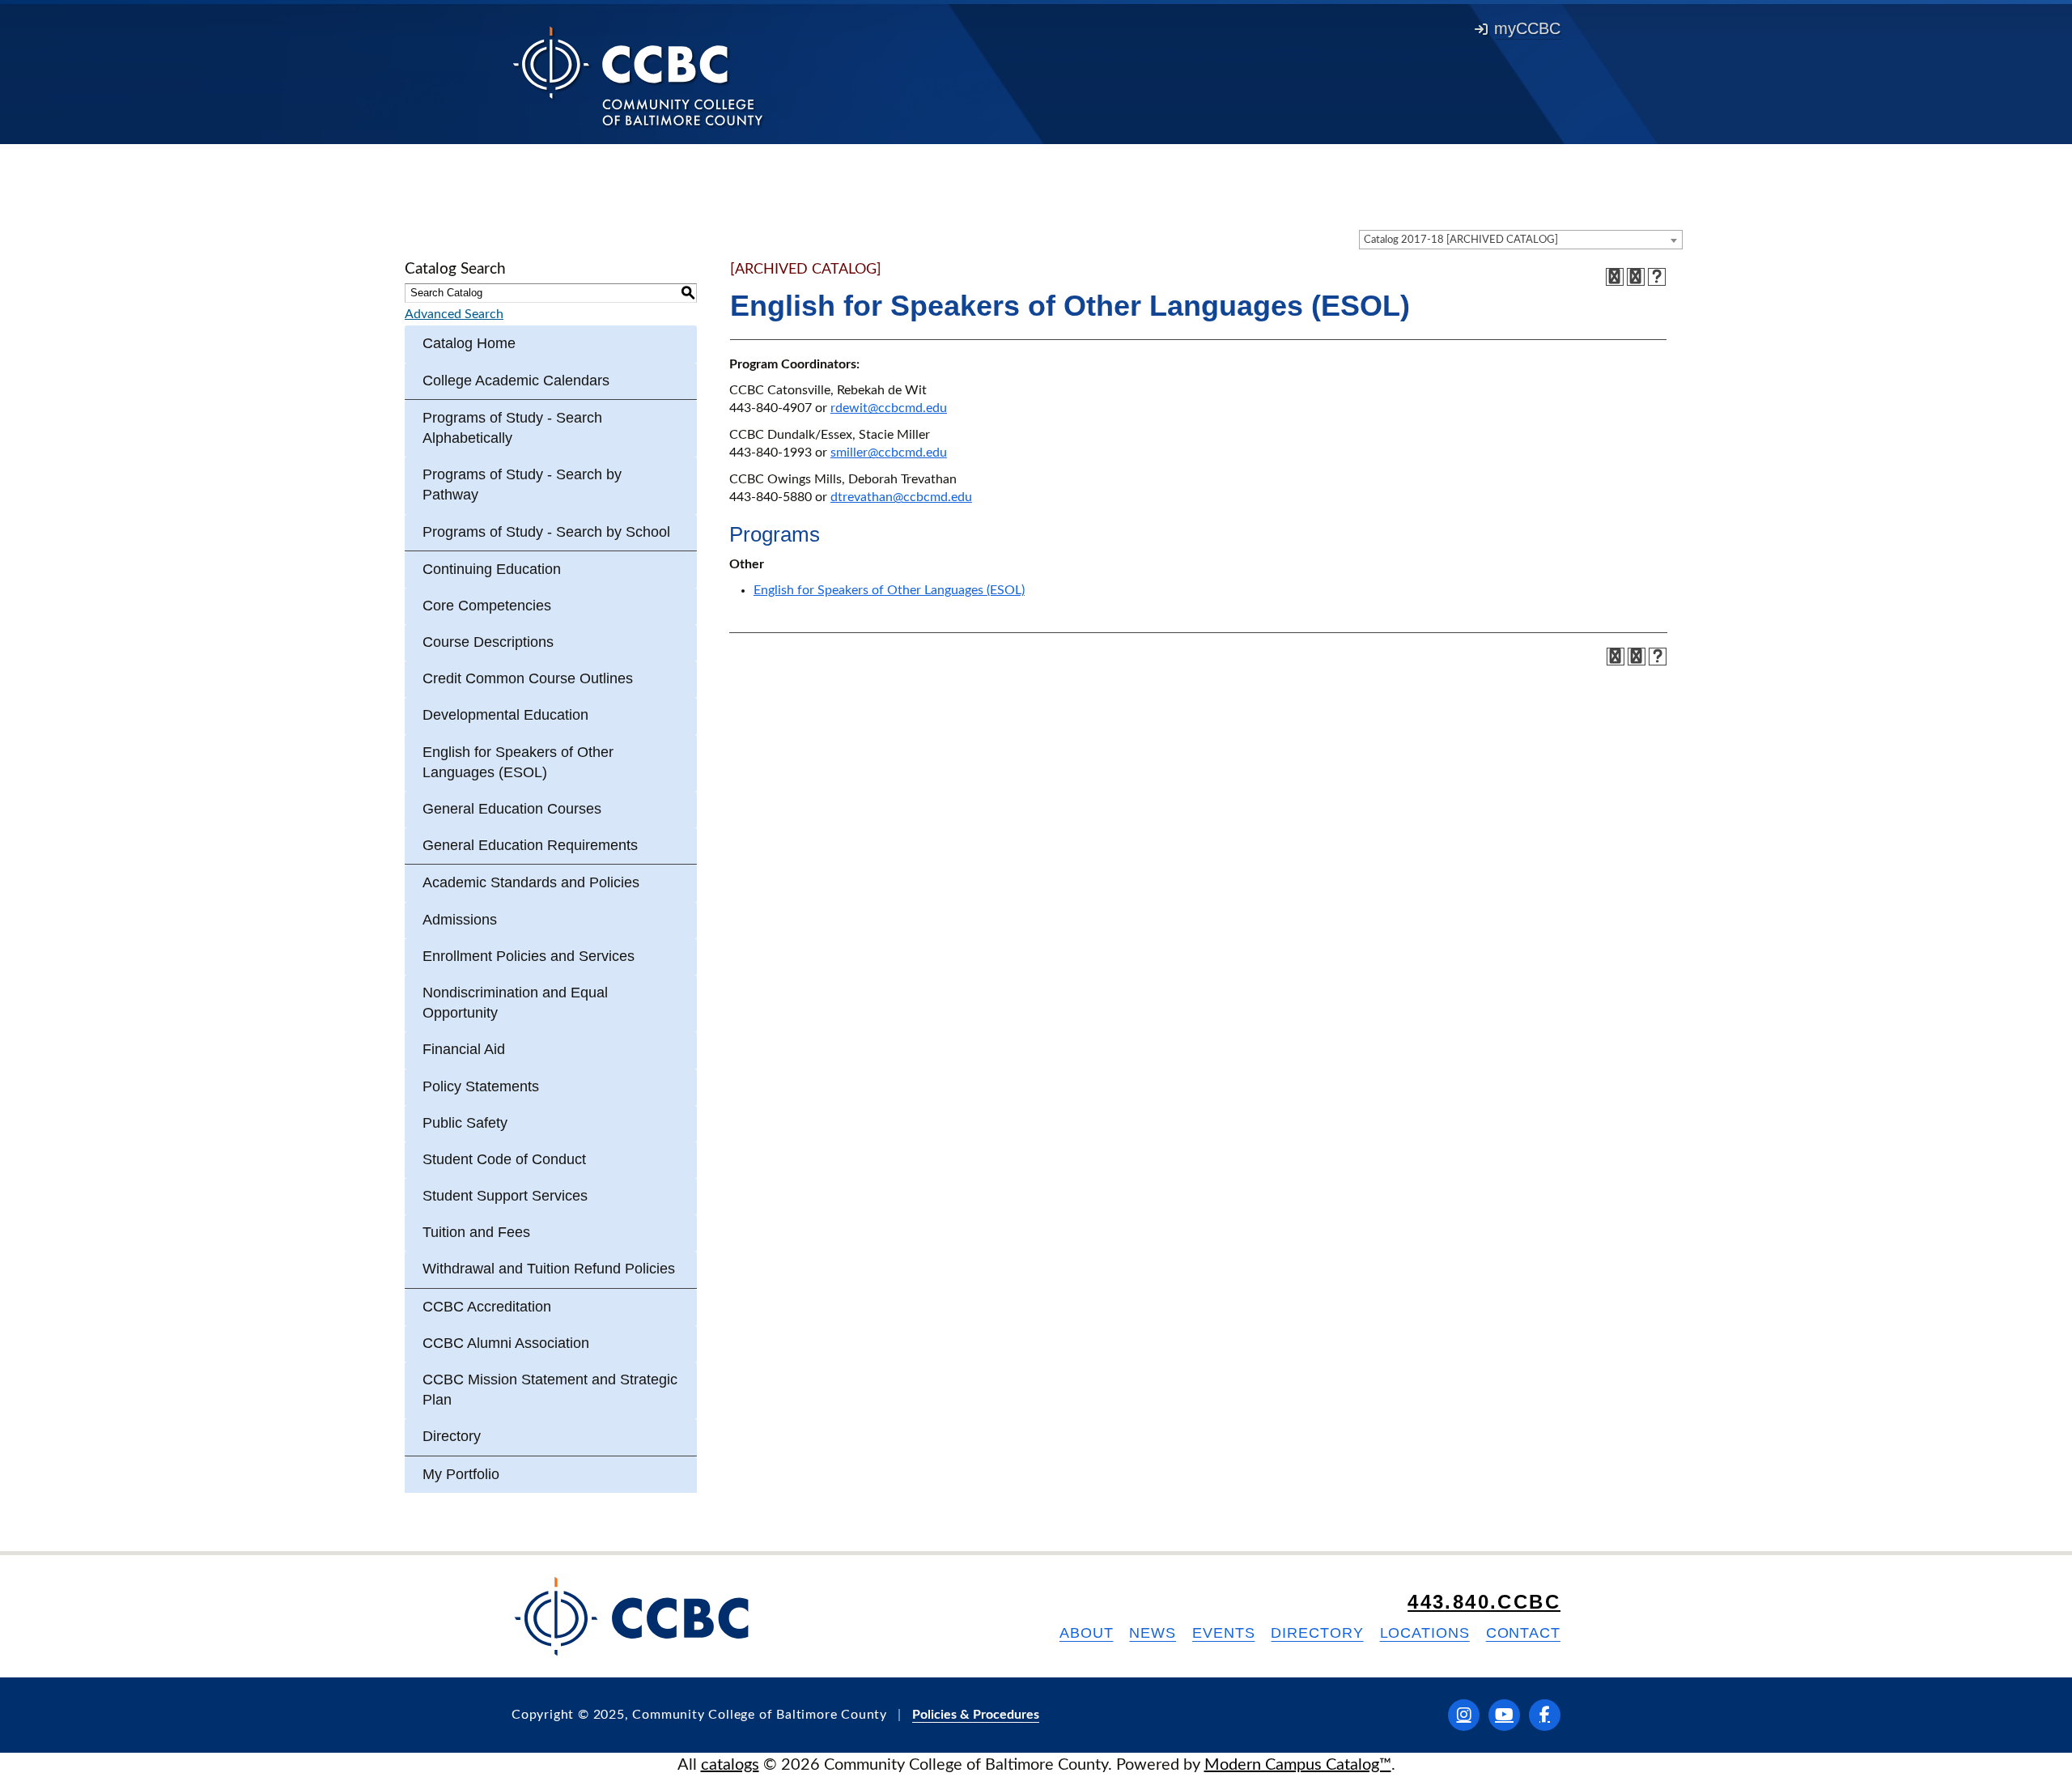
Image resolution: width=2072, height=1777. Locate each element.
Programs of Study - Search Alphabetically (512, 428)
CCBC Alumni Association (506, 1343)
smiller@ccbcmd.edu (889, 453)
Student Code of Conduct (504, 1159)
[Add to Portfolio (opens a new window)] (1615, 277)
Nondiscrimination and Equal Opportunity (515, 1003)
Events (1223, 1633)
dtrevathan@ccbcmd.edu (901, 497)
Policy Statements (481, 1086)
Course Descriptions (488, 642)
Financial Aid (464, 1049)
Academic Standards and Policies (531, 882)
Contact (1523, 1633)
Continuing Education (492, 569)
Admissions (460, 920)
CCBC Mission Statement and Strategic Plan (550, 1390)
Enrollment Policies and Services (529, 956)
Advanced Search (454, 314)
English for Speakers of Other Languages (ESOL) (518, 762)
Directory (452, 1436)
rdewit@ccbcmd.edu (889, 408)
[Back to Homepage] (638, 75)
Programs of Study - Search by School (546, 532)
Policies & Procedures (976, 1715)
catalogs (730, 1765)
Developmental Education (505, 715)
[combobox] (1521, 240)
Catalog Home (469, 343)
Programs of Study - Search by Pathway (522, 485)
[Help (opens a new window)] (1657, 277)
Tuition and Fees (476, 1232)
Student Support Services (505, 1196)
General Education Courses (512, 809)
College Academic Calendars (516, 380)
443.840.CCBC (1484, 1602)
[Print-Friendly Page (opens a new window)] (1636, 277)
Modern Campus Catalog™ (1298, 1765)
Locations (1425, 1633)
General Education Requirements (530, 845)
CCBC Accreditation (487, 1307)
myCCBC (1527, 28)
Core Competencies (487, 606)
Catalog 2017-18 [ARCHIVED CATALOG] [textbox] (1461, 240)
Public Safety (465, 1123)
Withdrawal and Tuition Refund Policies (549, 1269)
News (1153, 1633)
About (1087, 1633)
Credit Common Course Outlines (528, 678)
